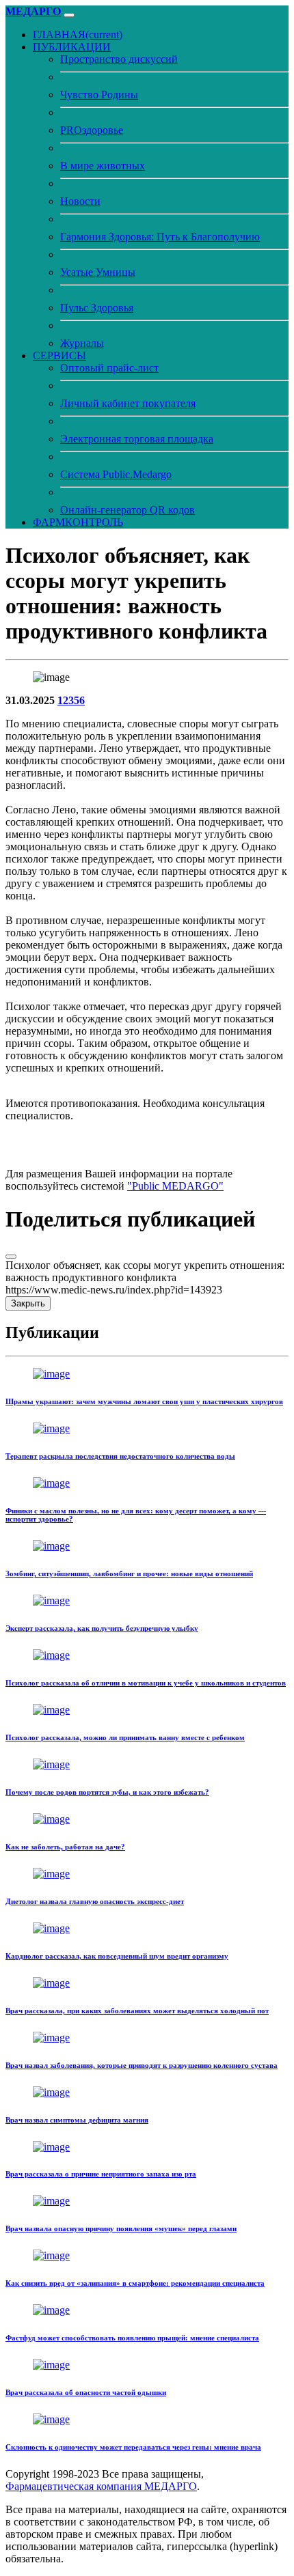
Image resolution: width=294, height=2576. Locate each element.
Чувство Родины (99, 95)
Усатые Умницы (98, 272)
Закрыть (28, 1303)
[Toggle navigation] (69, 15)
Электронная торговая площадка (137, 439)
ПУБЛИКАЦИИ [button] (72, 47)
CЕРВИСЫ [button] (59, 355)
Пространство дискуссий (119, 59)
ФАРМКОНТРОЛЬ (78, 522)
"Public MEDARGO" (175, 1186)
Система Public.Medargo (116, 474)
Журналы (82, 343)
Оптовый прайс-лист (109, 368)
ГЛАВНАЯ (78, 34)
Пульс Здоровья (97, 308)
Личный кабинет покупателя (128, 403)
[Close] (11, 1257)
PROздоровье (92, 130)
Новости (80, 201)
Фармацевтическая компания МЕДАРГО (101, 2486)
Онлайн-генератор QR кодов (128, 510)
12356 (71, 700)
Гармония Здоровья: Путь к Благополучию (160, 237)
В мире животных (103, 166)
